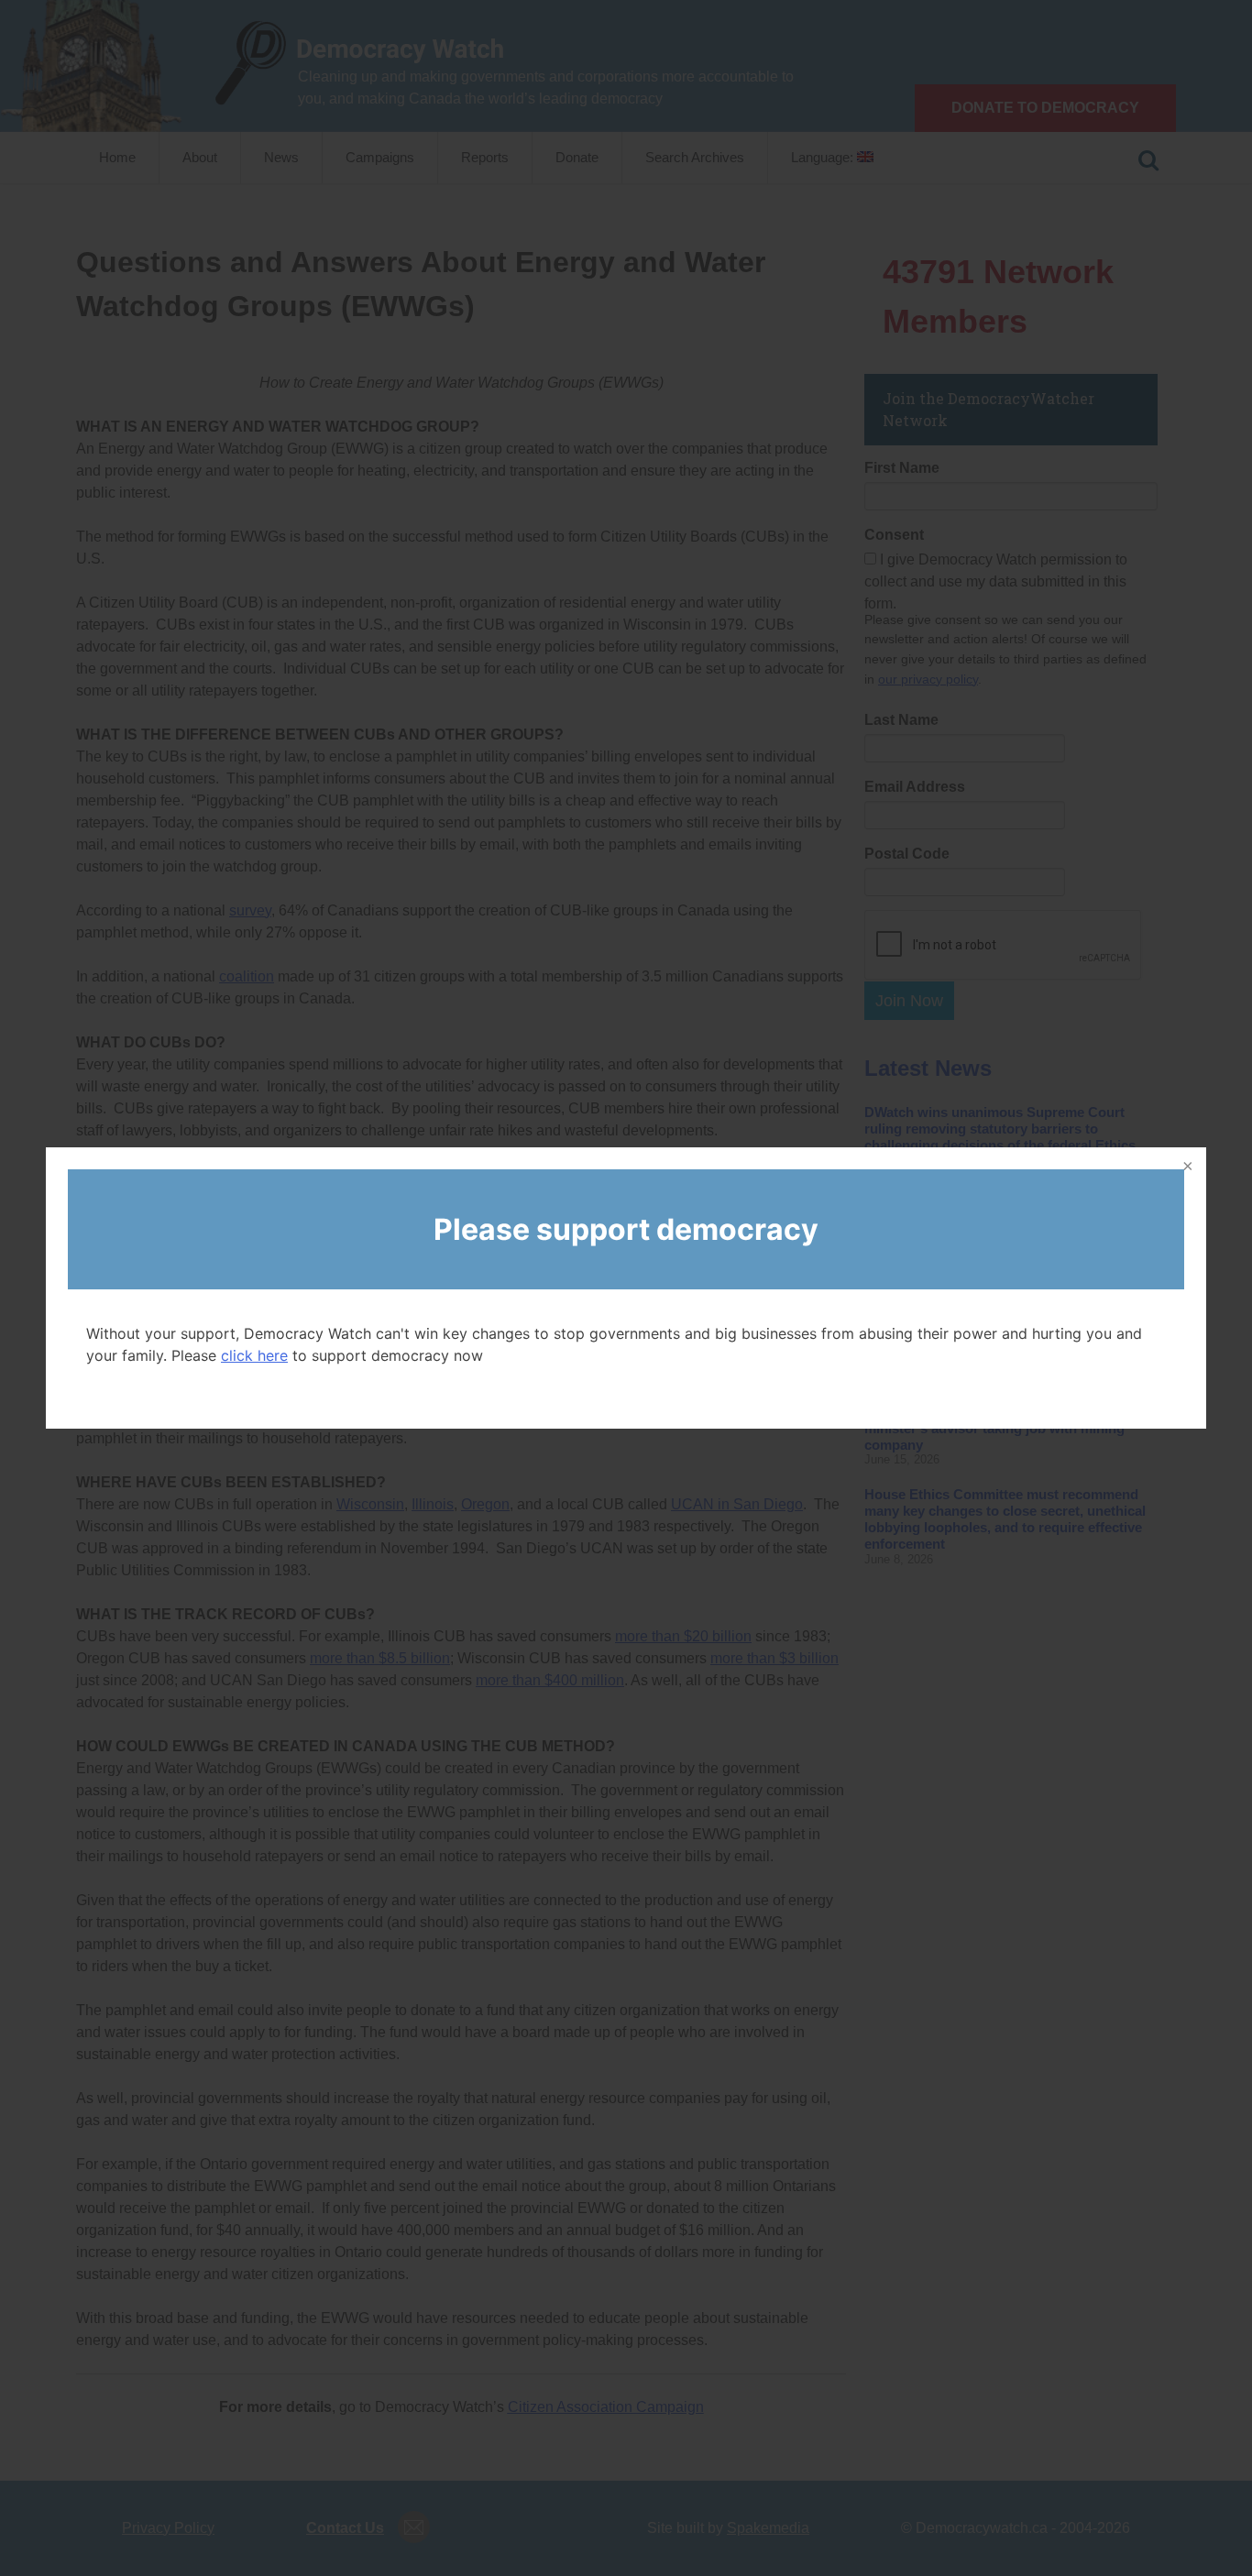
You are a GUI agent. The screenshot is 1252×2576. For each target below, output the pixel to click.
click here (254, 1355)
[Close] (1186, 1167)
